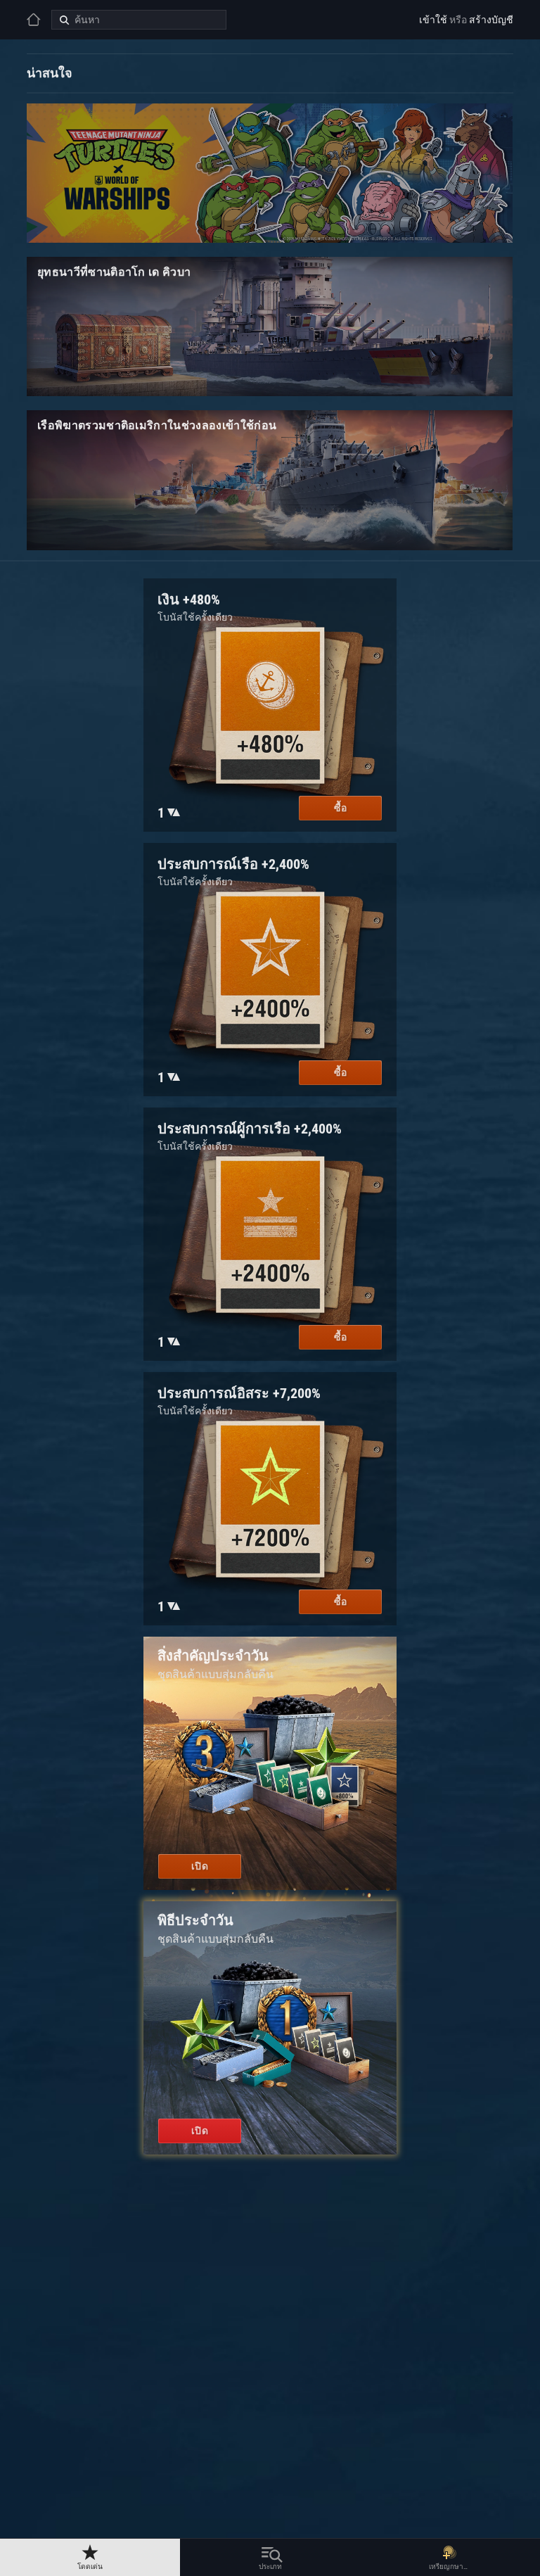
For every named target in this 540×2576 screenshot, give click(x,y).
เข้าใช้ (433, 20)
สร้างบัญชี (491, 20)
